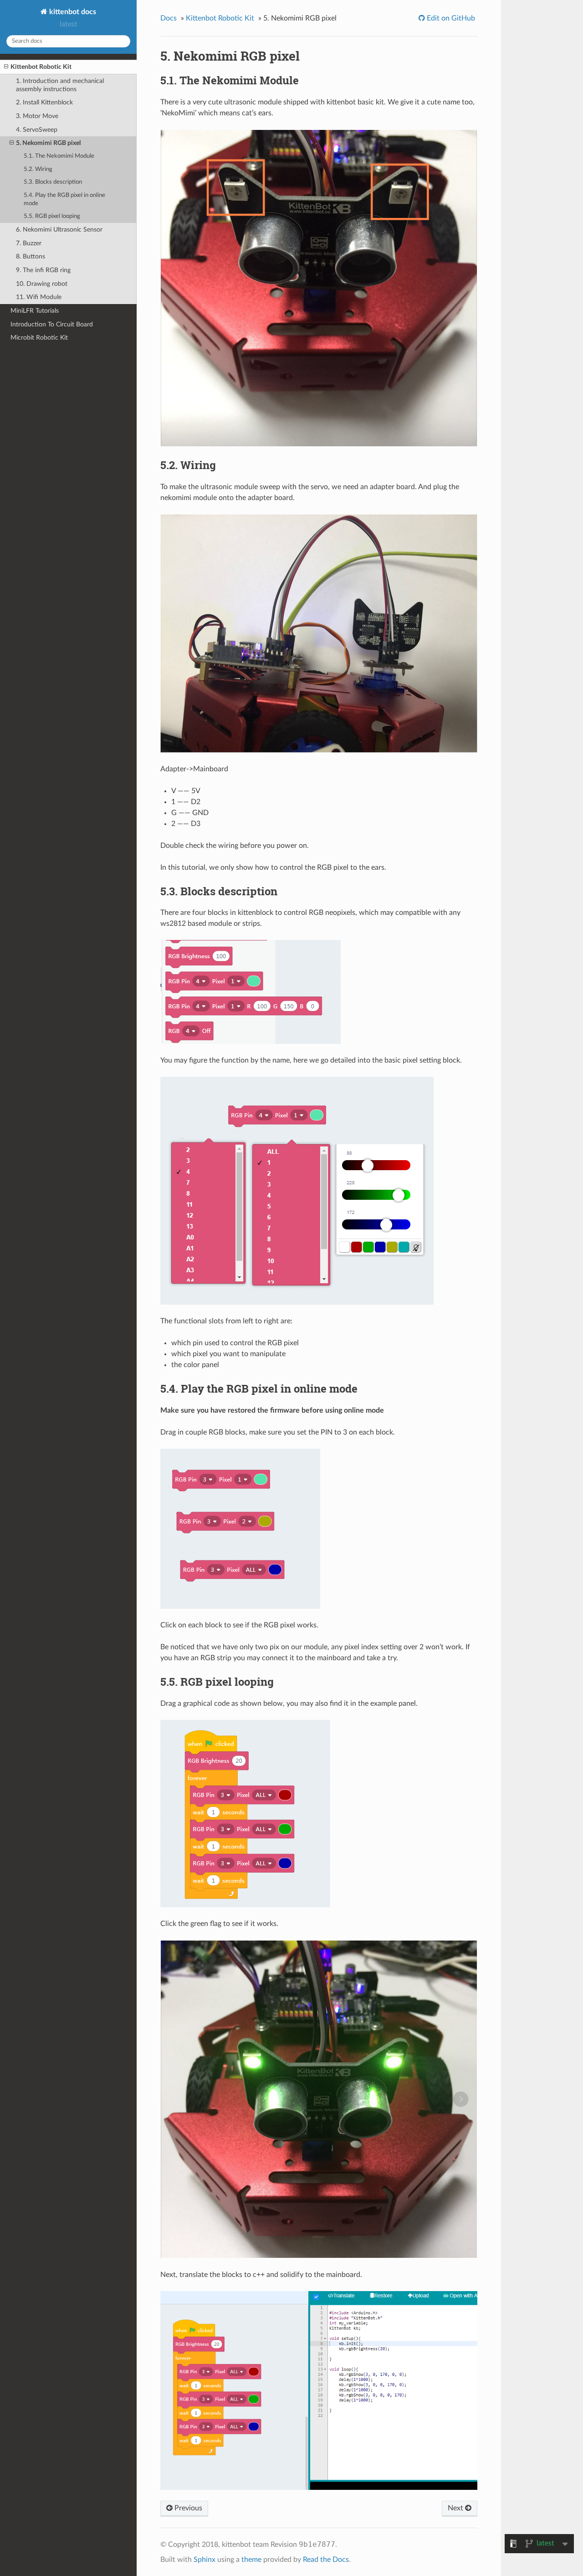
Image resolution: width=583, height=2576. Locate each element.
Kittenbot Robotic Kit (41, 67)
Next (456, 2508)
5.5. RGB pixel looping (52, 216)
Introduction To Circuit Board (52, 324)
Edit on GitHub (450, 18)
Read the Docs (326, 2560)
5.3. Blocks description (53, 182)
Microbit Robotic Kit (39, 338)
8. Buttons (31, 256)
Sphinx (205, 2560)
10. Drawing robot (42, 284)
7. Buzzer (29, 243)
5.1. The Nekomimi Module (59, 156)
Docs (169, 18)
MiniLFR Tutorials (35, 311)
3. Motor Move (37, 116)
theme (251, 2560)
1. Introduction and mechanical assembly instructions (60, 85)
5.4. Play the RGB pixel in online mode (64, 199)
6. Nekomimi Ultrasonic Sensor (59, 230)
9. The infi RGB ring (43, 270)
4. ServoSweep (37, 130)
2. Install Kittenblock (44, 102)
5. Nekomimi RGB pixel (48, 143)
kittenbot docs (72, 12)
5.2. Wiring (38, 169)
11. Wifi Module (39, 297)
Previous (187, 2508)
